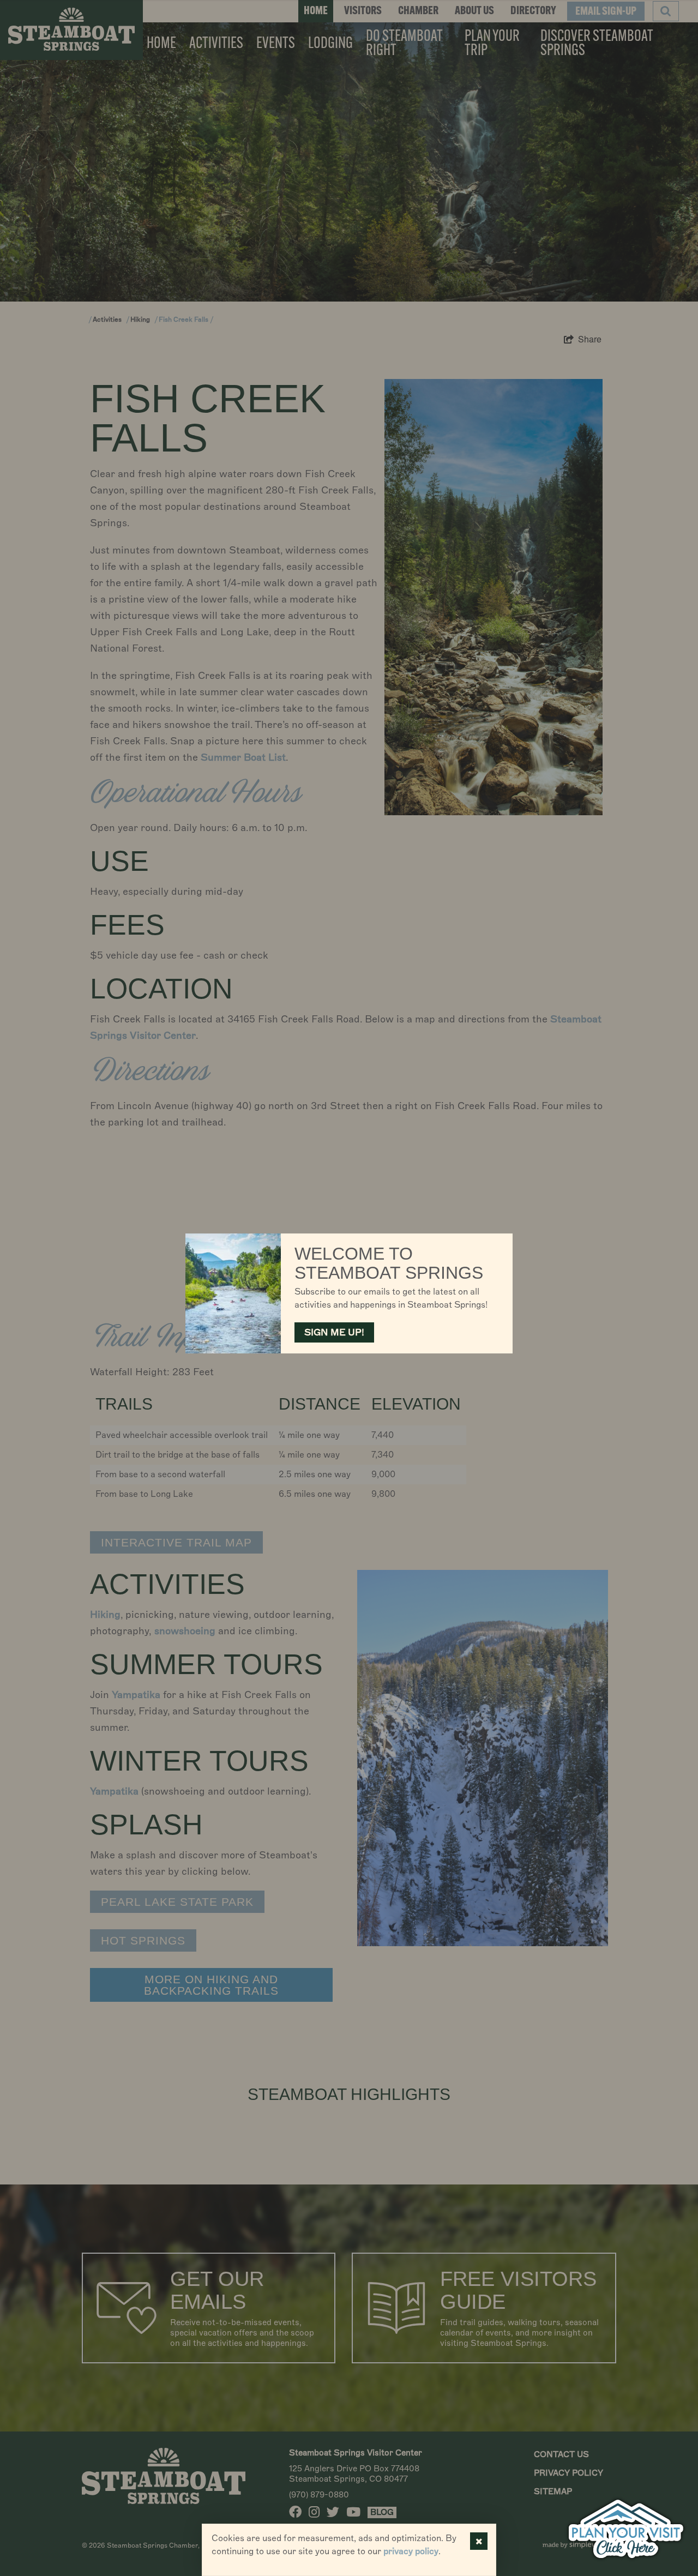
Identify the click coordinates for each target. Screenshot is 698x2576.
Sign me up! (334, 1332)
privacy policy (411, 2551)
